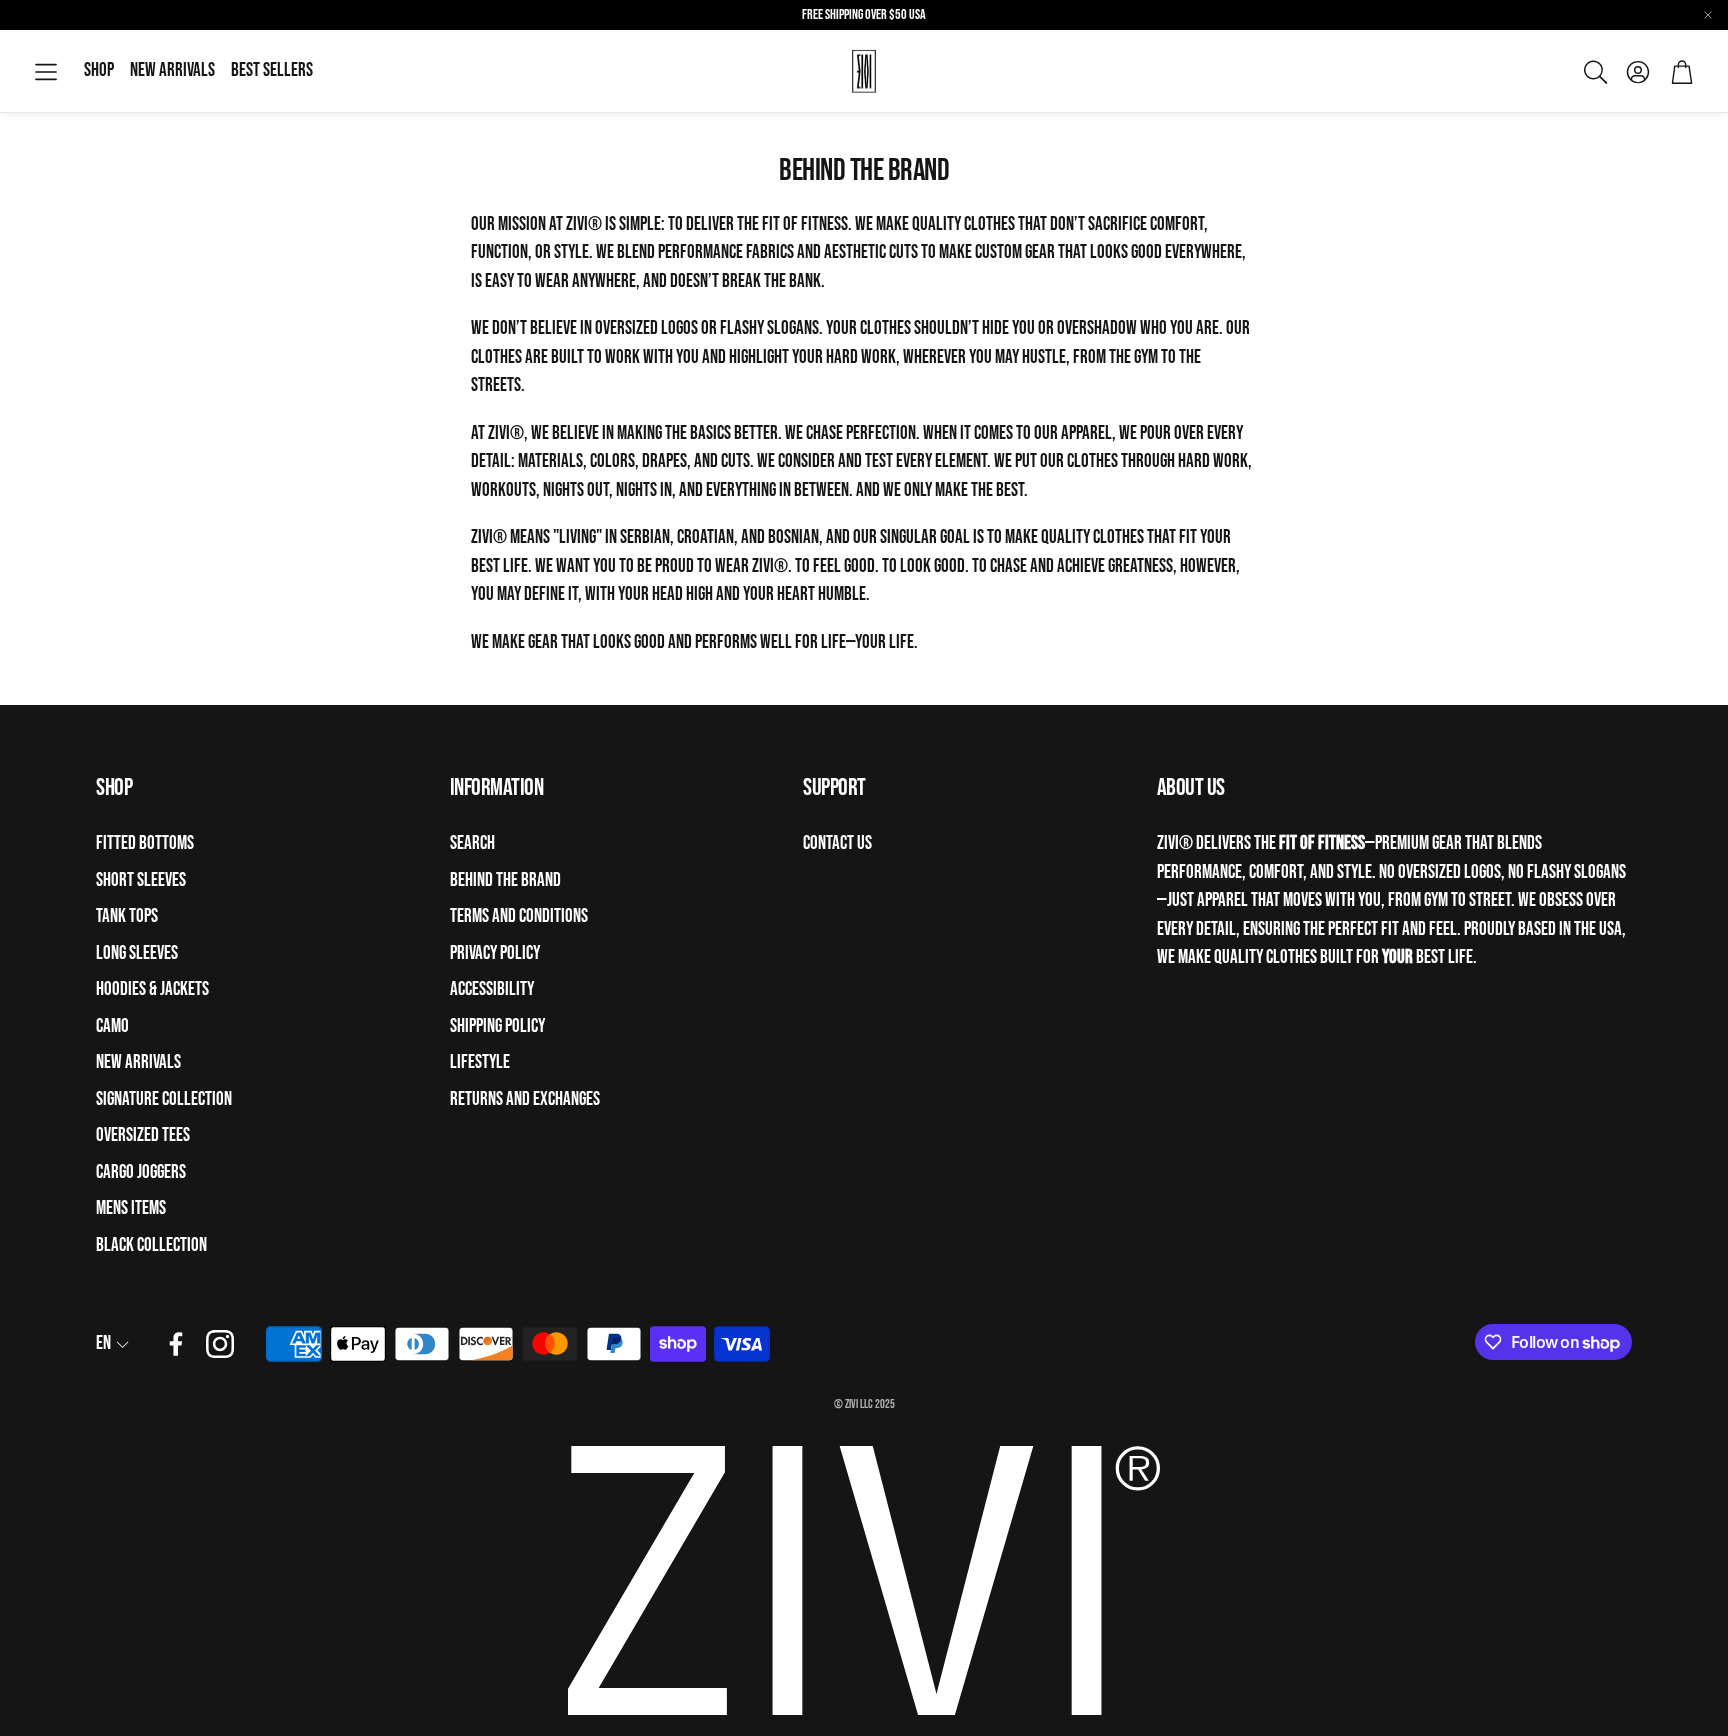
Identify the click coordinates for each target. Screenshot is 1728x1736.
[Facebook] (176, 1344)
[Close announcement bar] (1708, 15)
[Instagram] (220, 1344)
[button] (46, 72)
